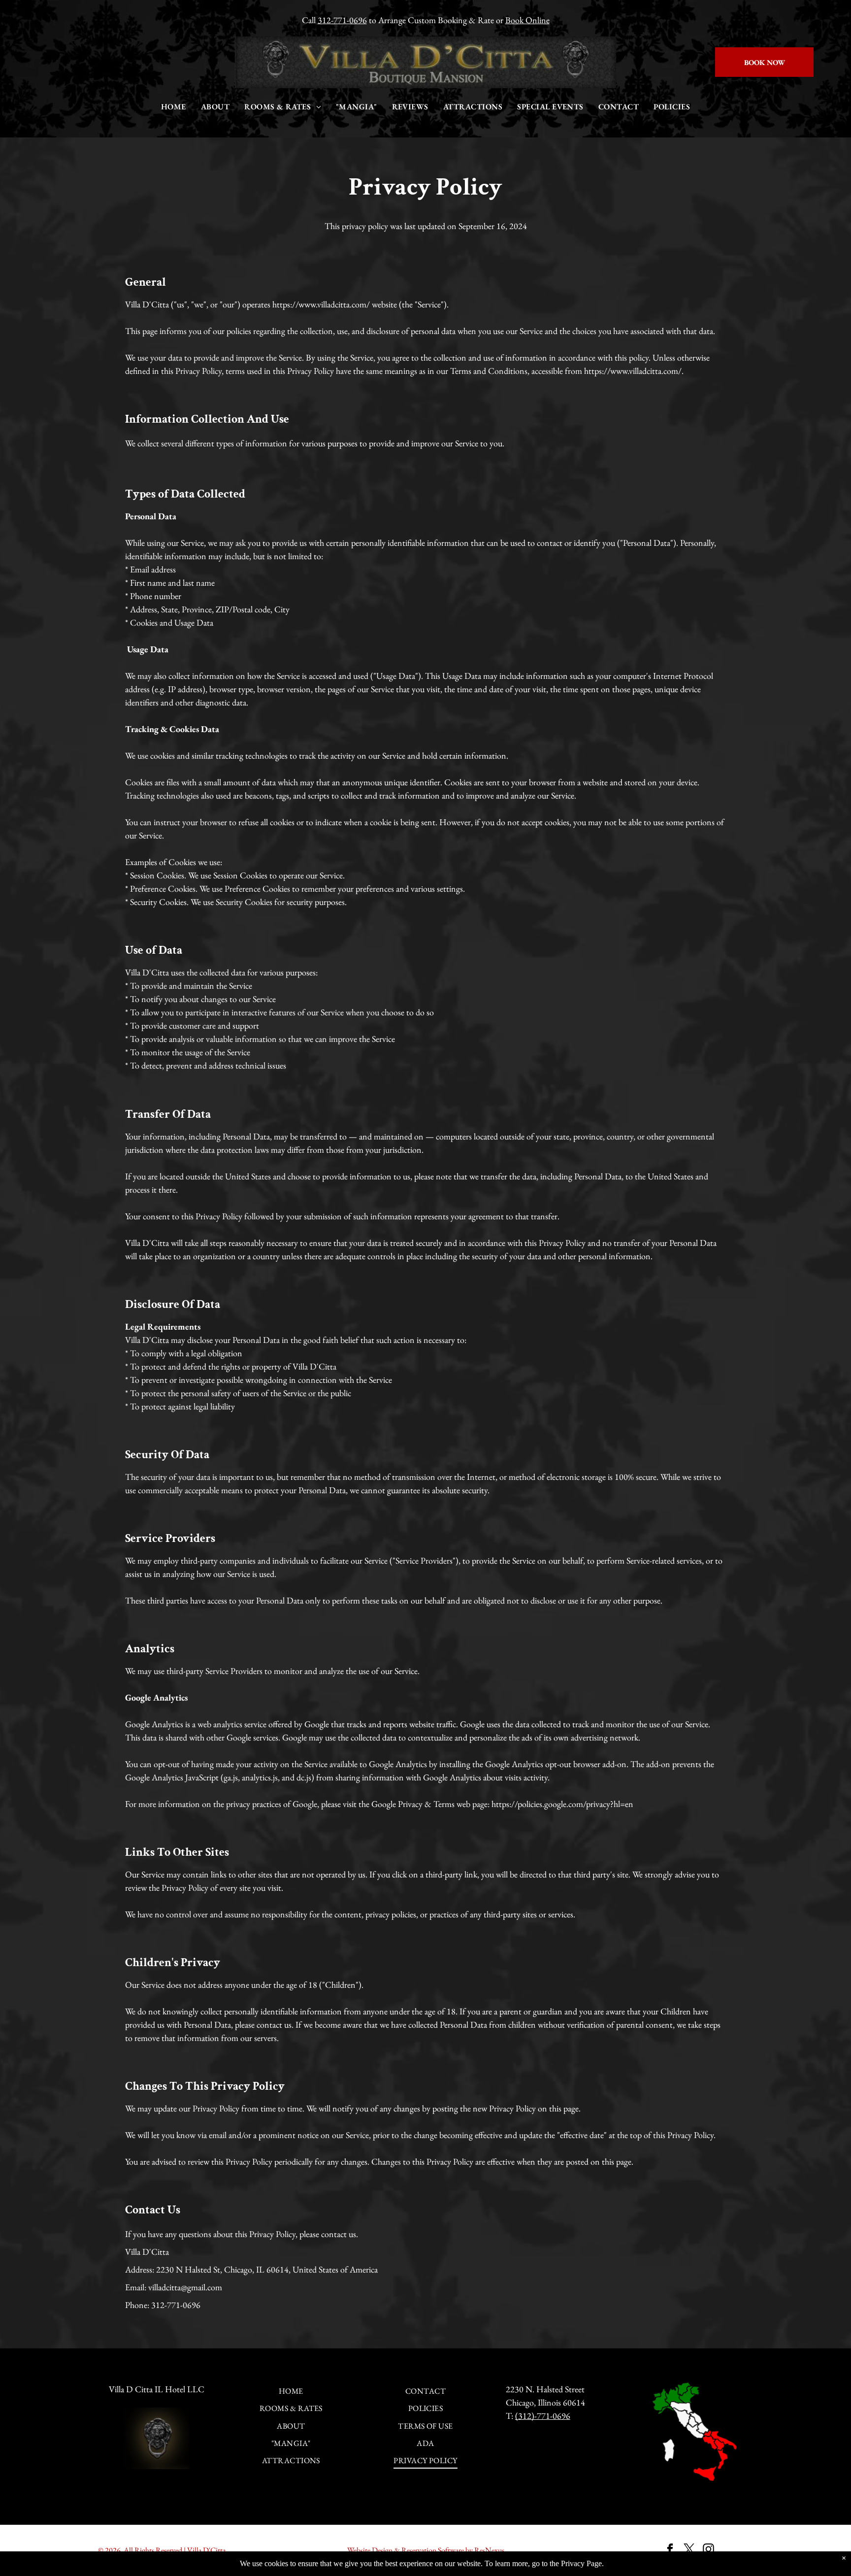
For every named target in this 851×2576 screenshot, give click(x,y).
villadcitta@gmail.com (185, 2287)
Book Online (527, 20)
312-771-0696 (342, 20)
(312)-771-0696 (543, 2416)
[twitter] (689, 2550)
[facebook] (670, 2550)
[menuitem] (174, 107)
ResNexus (489, 2550)
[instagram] (708, 2550)
